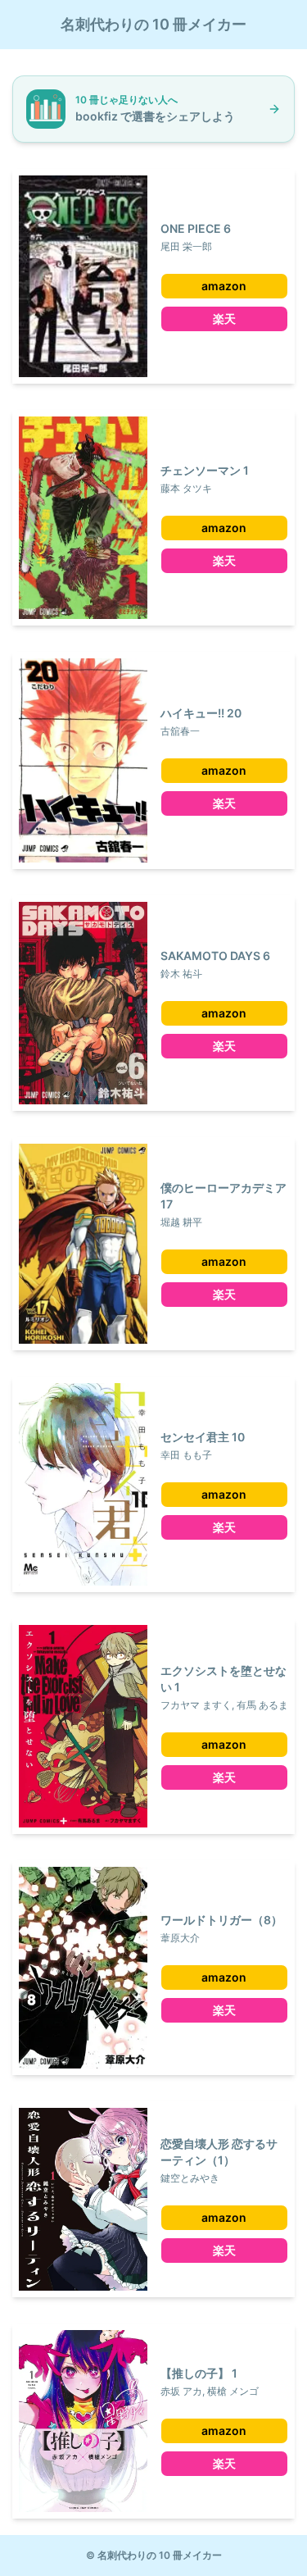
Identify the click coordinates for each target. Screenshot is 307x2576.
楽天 (224, 319)
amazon (224, 286)
